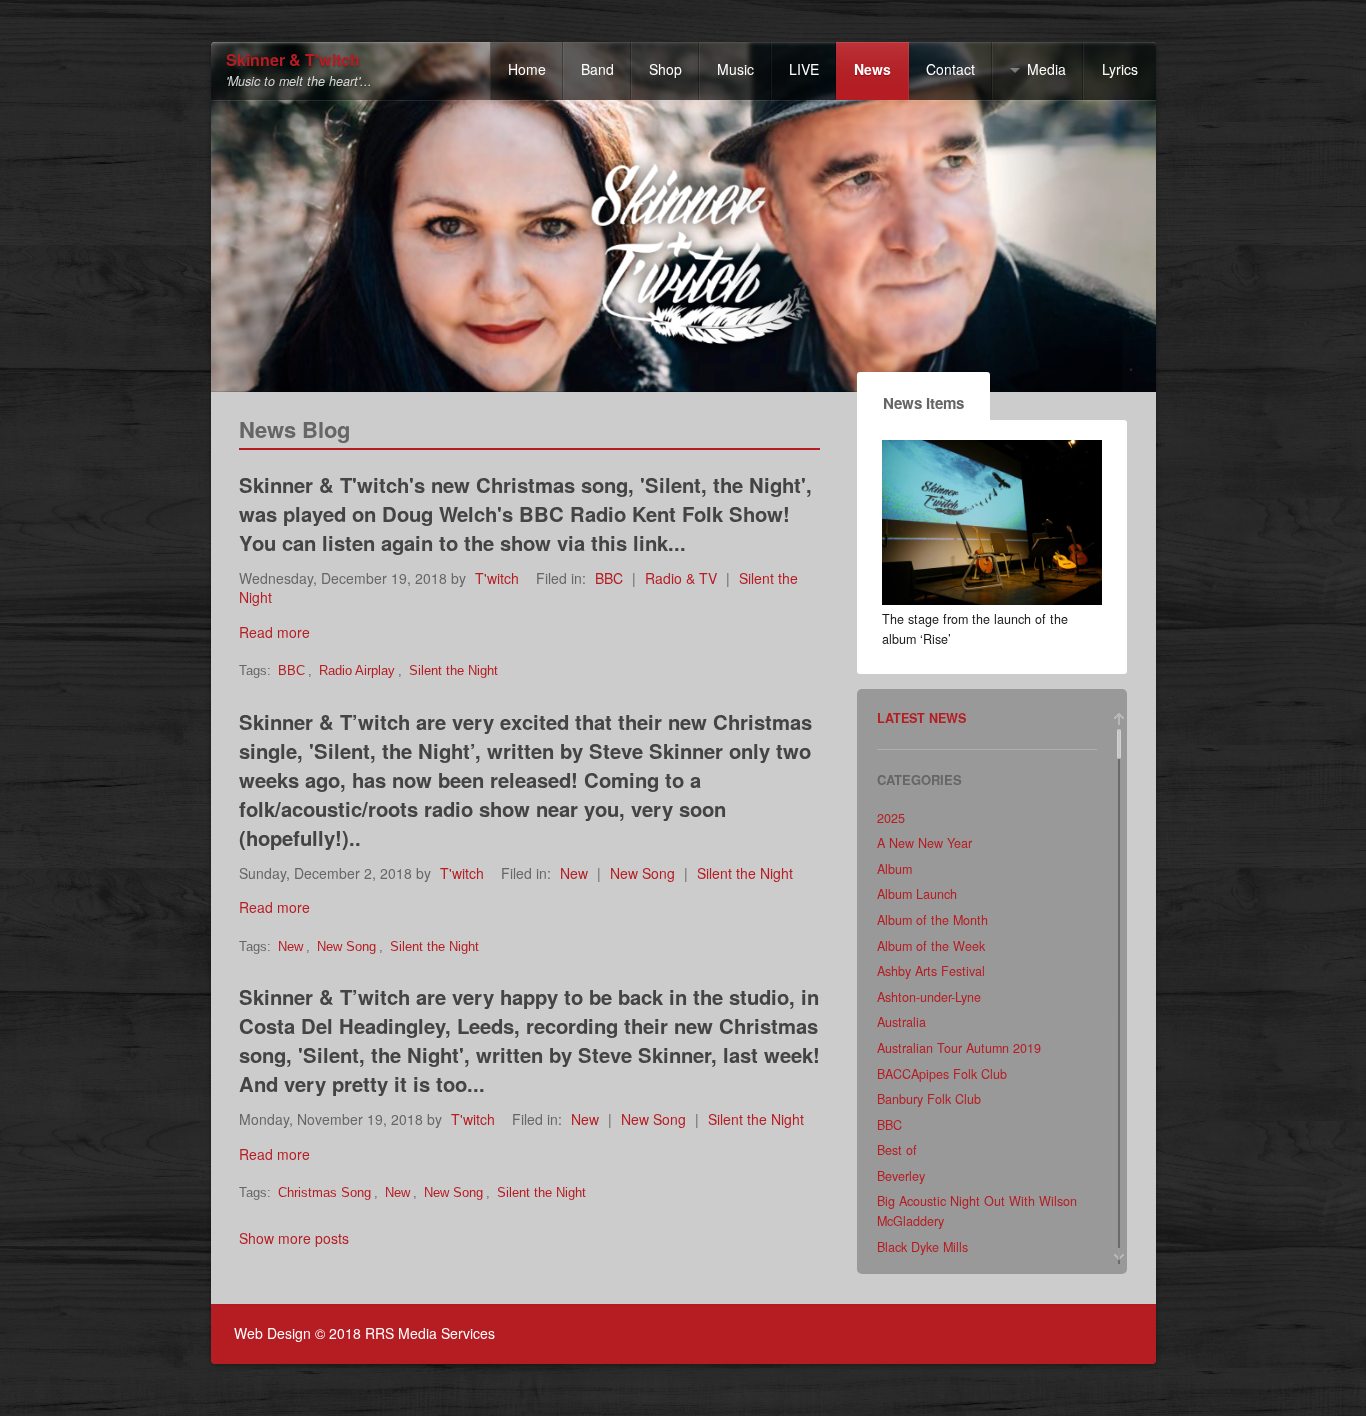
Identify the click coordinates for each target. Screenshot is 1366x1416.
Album (894, 869)
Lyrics (1120, 69)
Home (527, 69)
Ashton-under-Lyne (929, 997)
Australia (901, 1022)
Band (597, 69)
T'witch (497, 578)
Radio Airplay (357, 671)
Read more (274, 632)
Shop (665, 69)
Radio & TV (681, 578)
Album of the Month (932, 920)
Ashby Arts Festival (931, 971)
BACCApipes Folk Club (942, 1074)
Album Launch (917, 894)
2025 (891, 818)
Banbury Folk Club (929, 1099)
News (872, 69)
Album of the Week (931, 946)
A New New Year (924, 843)
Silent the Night (453, 671)
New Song (642, 873)
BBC (609, 578)
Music (735, 69)
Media (1046, 69)
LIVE (804, 69)
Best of (897, 1150)
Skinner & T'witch (293, 60)
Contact (950, 69)
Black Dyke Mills (922, 1247)
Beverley (901, 1176)
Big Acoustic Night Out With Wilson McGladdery (977, 1211)
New (574, 873)
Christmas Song (324, 1193)
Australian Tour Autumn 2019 (959, 1048)
